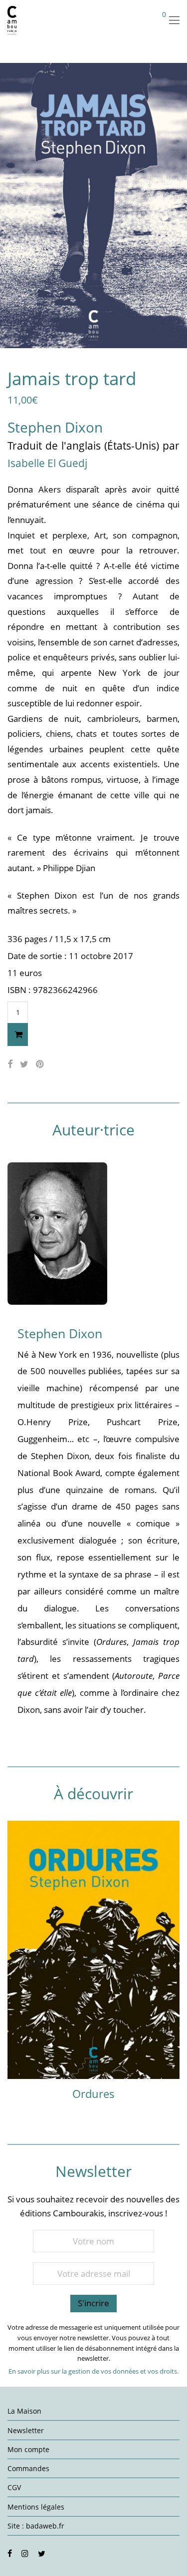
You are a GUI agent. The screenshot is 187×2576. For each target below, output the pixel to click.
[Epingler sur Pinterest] (40, 1064)
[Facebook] (10, 2553)
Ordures (93, 2093)
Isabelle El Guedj (47, 463)
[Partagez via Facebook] (10, 1064)
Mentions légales (36, 2507)
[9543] (18, 1034)
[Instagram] (25, 2553)
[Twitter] (42, 2553)
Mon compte (28, 2449)
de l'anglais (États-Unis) (104, 446)
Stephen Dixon (55, 427)
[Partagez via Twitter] (24, 1064)
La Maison (24, 2411)
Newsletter (26, 2430)
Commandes (28, 2468)
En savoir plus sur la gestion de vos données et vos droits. (93, 2371)
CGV (14, 2487)
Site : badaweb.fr (36, 2526)
